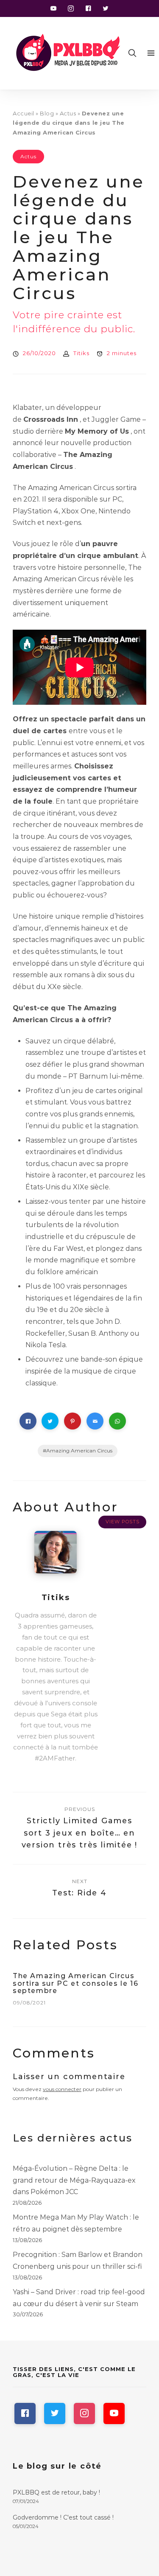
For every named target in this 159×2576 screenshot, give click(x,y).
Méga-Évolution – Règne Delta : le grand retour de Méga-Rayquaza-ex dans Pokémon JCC (74, 2180)
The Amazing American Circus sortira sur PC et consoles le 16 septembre (75, 1983)
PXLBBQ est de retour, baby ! (56, 2492)
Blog (47, 113)
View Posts (123, 1522)
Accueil (24, 113)
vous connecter (62, 2089)
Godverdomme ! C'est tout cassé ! (63, 2517)
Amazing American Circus (79, 1451)
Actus (68, 113)
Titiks (81, 353)
